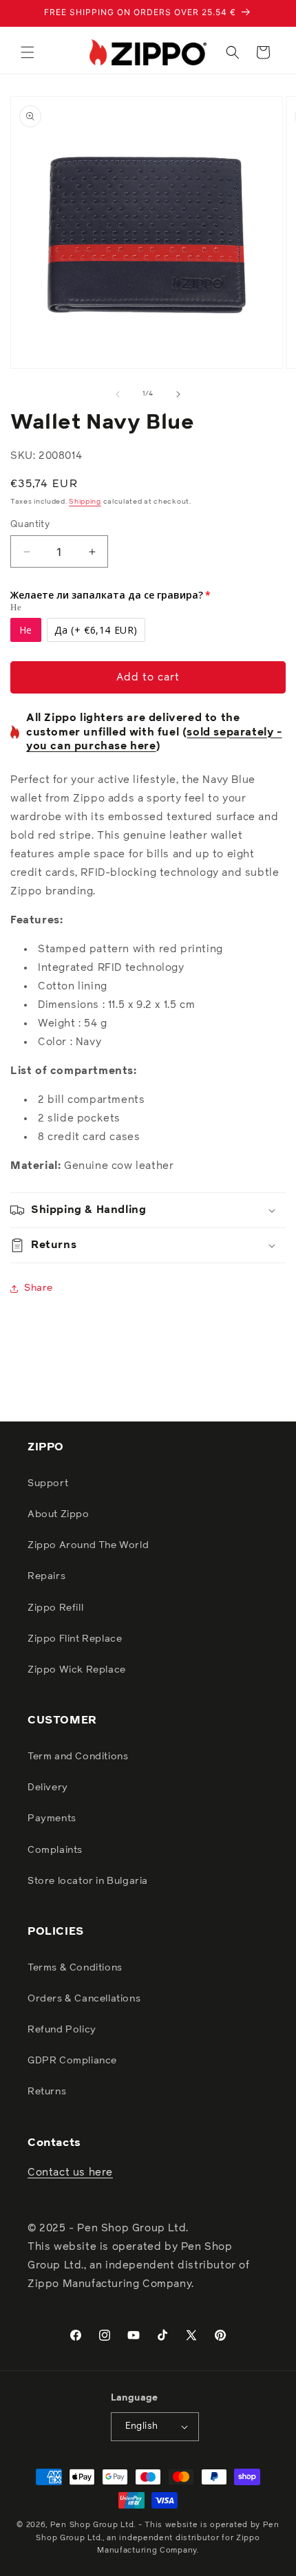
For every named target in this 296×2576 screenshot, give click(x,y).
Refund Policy (62, 2030)
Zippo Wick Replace (77, 1670)
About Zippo (59, 1514)
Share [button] (39, 1288)
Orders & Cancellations (84, 1999)
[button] (28, 52)
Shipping (85, 502)
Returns (47, 2092)
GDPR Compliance (72, 2061)
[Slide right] (178, 394)
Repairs (46, 1576)
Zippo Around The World (88, 1545)
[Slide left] (118, 394)
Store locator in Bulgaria (88, 1881)
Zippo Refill (55, 1608)
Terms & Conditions (75, 1968)
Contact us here (70, 2172)
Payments (52, 1818)
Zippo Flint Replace (75, 1639)
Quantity (30, 525)
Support (48, 1483)
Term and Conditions (78, 1757)
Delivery (48, 1788)
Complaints (55, 1850)
